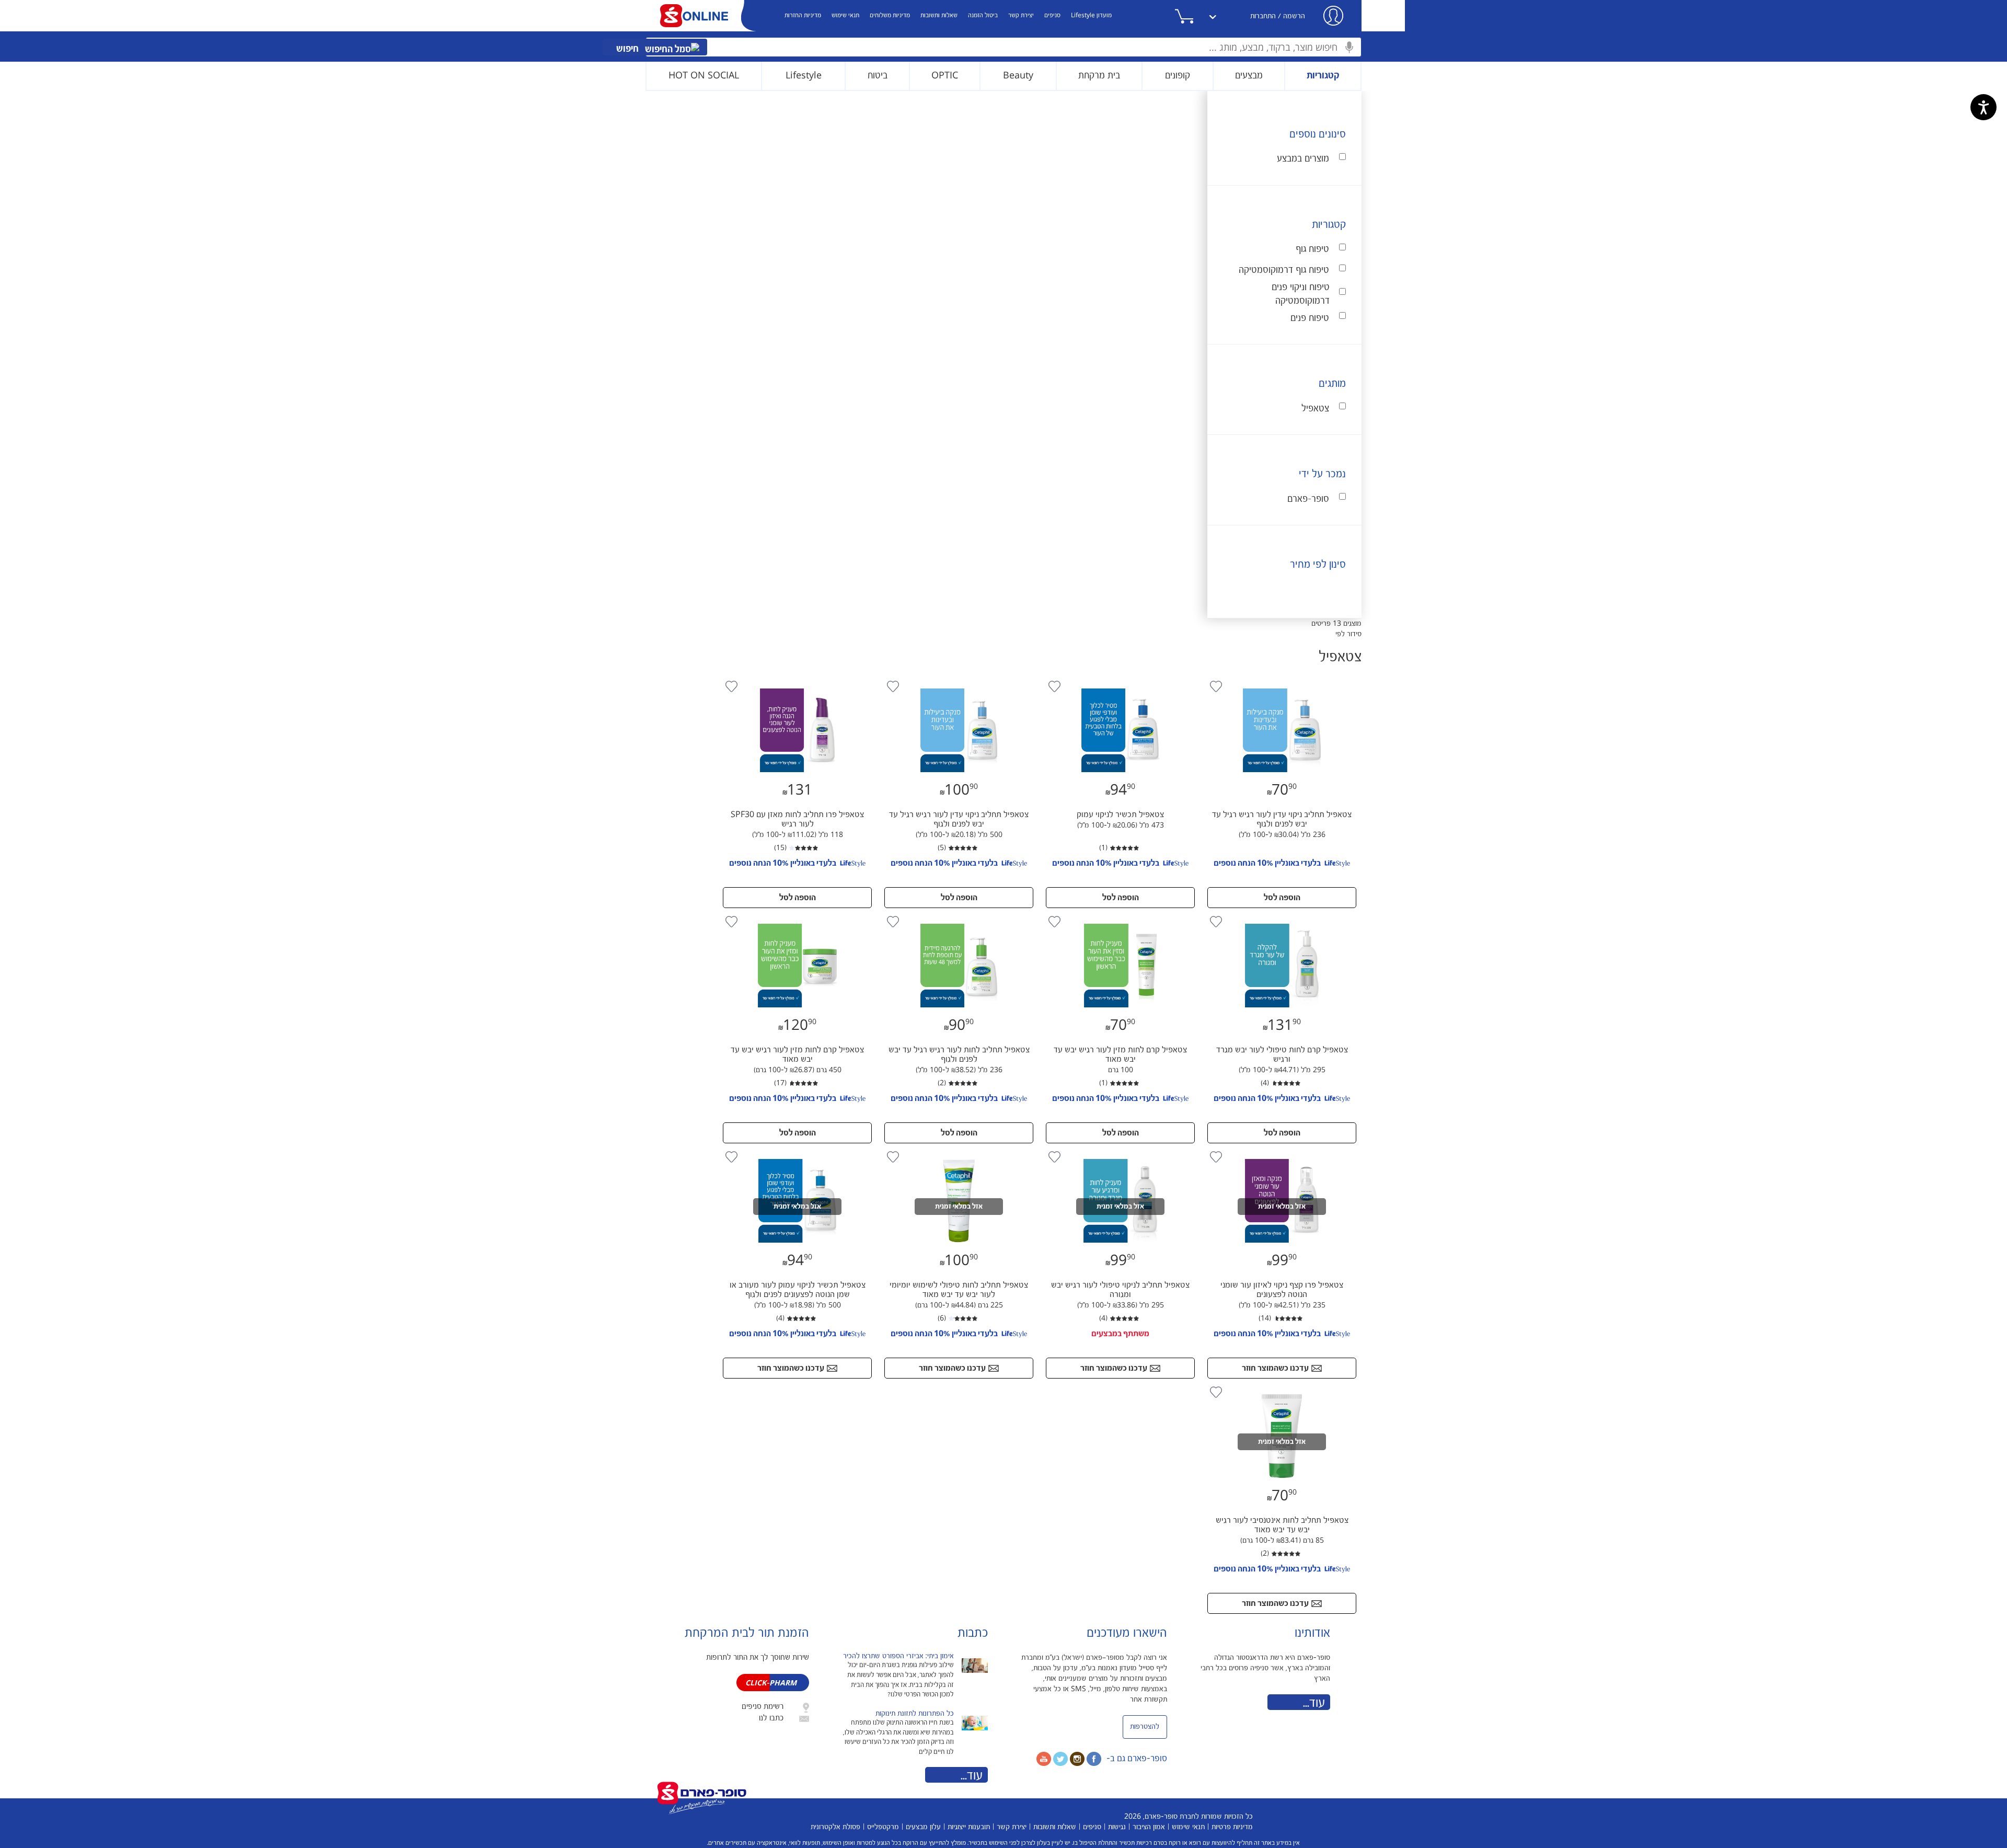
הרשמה (1294, 16)
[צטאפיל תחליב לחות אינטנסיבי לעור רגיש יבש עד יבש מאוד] (1282, 1386)
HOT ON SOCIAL (704, 76)
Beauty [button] (1018, 76)
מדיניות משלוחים (890, 15)
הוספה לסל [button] (1282, 898)
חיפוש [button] (628, 49)
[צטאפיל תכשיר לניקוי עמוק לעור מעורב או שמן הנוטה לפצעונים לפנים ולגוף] (797, 1151)
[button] (1197, 16)
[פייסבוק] (1094, 1759)
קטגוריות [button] (1323, 76)
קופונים (1178, 76)
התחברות (1263, 16)
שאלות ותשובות (939, 15)
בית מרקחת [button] (1099, 76)
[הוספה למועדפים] (1216, 686)
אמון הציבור (1149, 1827)
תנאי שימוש (845, 15)
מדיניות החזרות (803, 15)
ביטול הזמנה (983, 15)
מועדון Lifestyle (1091, 15)
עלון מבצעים (923, 1827)
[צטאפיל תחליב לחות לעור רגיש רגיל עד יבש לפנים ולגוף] (958, 916)
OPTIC (945, 76)
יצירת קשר (1021, 15)
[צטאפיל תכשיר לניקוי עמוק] (1119, 681)
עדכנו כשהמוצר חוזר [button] (1275, 1368)
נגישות (1117, 1827)
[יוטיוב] (1044, 1759)
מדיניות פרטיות (1232, 1827)
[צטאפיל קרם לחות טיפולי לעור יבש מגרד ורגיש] (1281, 916)
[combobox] (1004, 47)
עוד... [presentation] (972, 1776)
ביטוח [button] (878, 76)
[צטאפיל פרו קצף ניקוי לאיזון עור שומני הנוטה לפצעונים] (1281, 1151)
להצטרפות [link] (1145, 1727)
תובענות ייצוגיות (969, 1827)
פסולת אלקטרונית (835, 1827)
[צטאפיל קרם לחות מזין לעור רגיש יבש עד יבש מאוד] (1119, 916)
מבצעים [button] (1249, 76)
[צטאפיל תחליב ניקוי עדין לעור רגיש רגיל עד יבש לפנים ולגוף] (1281, 681)
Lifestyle (804, 76)
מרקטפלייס (883, 1827)
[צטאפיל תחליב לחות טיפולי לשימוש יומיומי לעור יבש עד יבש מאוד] (958, 1151)
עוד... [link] (1314, 1703)
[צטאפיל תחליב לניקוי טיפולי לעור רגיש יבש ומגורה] (1119, 1151)
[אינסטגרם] (1077, 1759)
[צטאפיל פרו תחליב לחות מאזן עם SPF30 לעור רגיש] (797, 681)
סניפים (1052, 15)
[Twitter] (1060, 1759)
